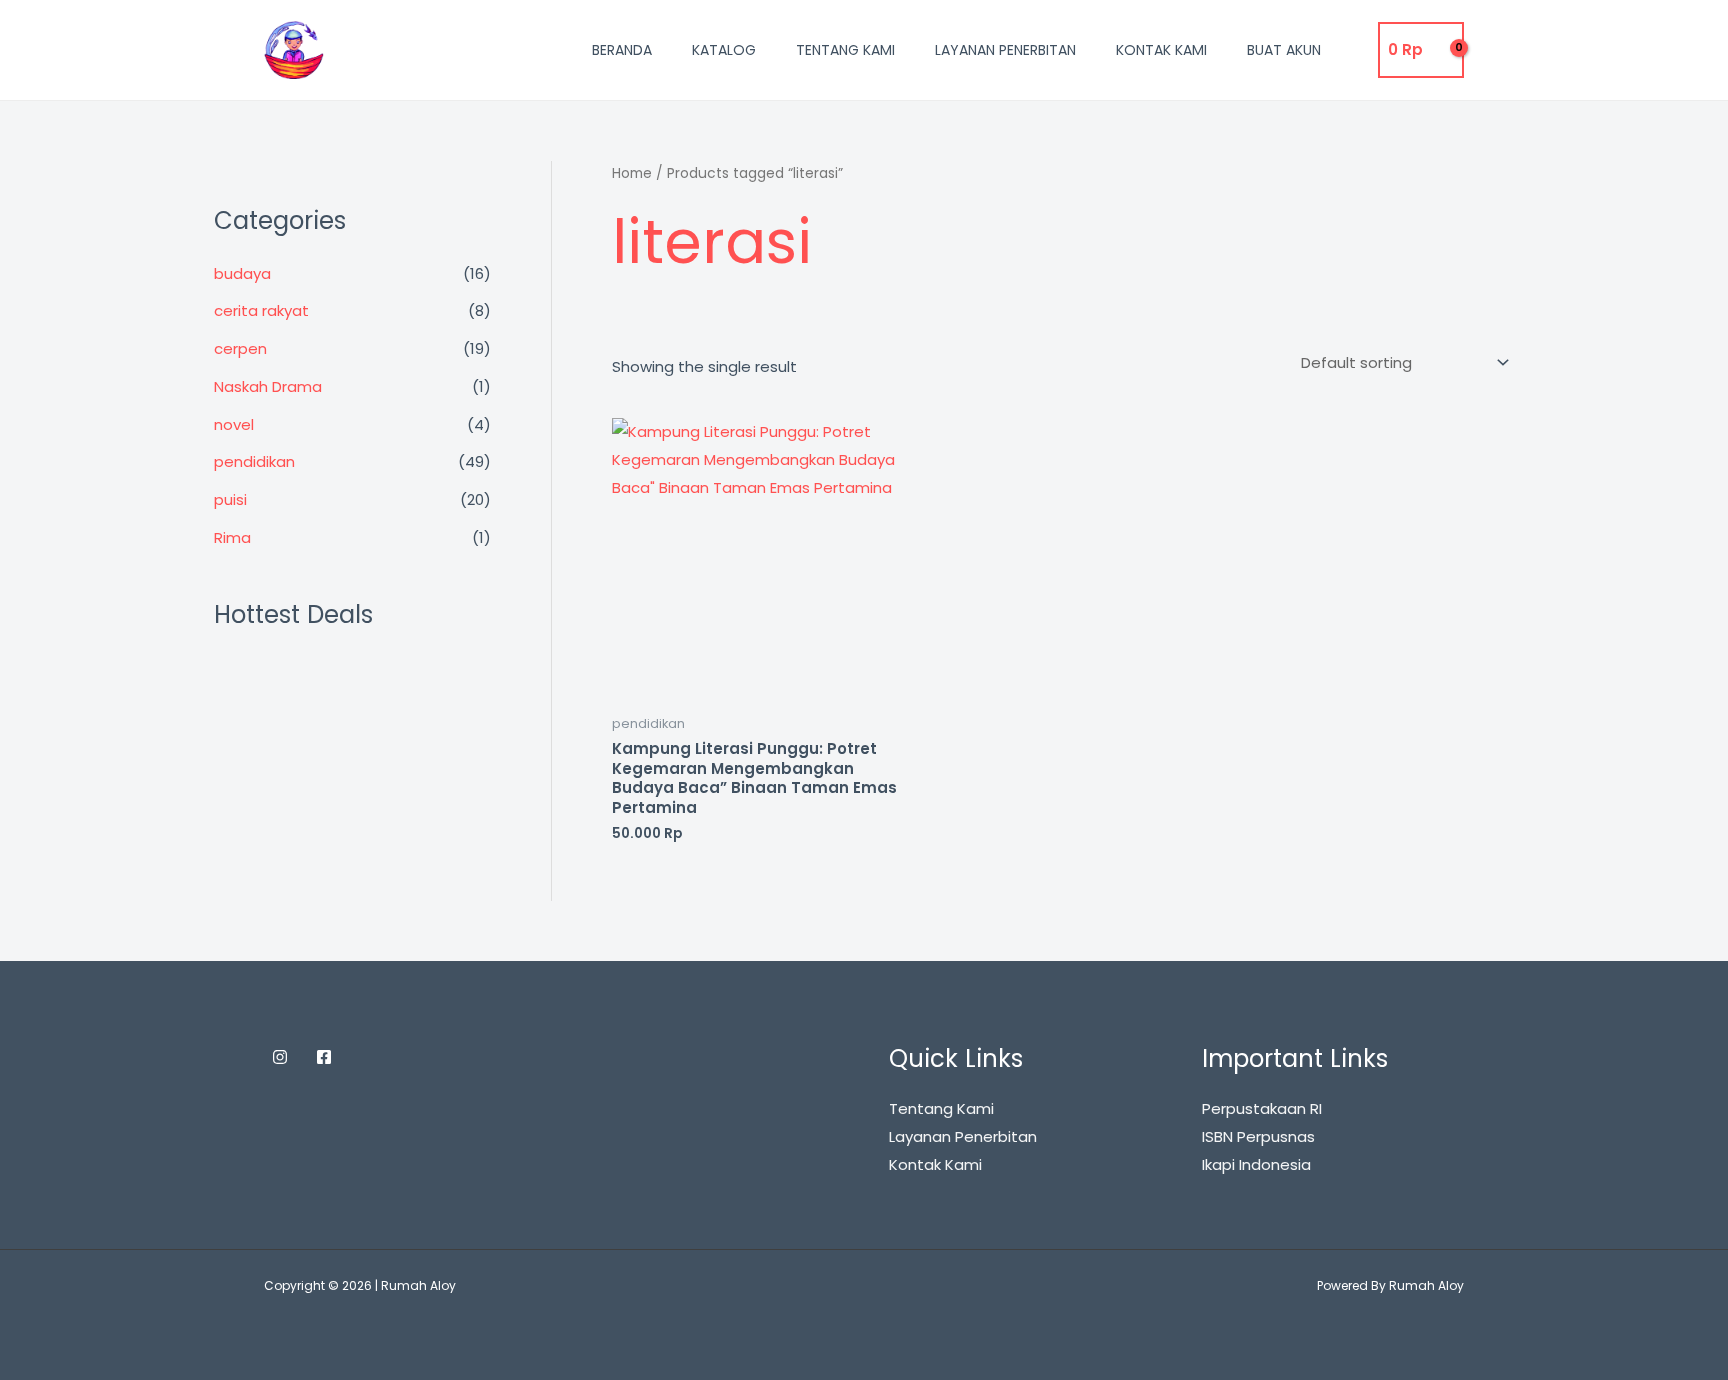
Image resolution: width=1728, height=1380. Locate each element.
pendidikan (254, 461)
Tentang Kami (845, 50)
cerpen (240, 348)
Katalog (724, 50)
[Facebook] (324, 1057)
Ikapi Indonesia (1256, 1164)
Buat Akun (1284, 50)
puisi (230, 499)
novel (234, 424)
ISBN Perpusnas (1258, 1136)
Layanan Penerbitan (1005, 50)
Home (632, 173)
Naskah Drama (268, 386)
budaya (242, 273)
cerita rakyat (261, 310)
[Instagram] (280, 1057)
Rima (232, 537)
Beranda (622, 50)
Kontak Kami (1161, 50)
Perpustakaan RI (1262, 1108)
